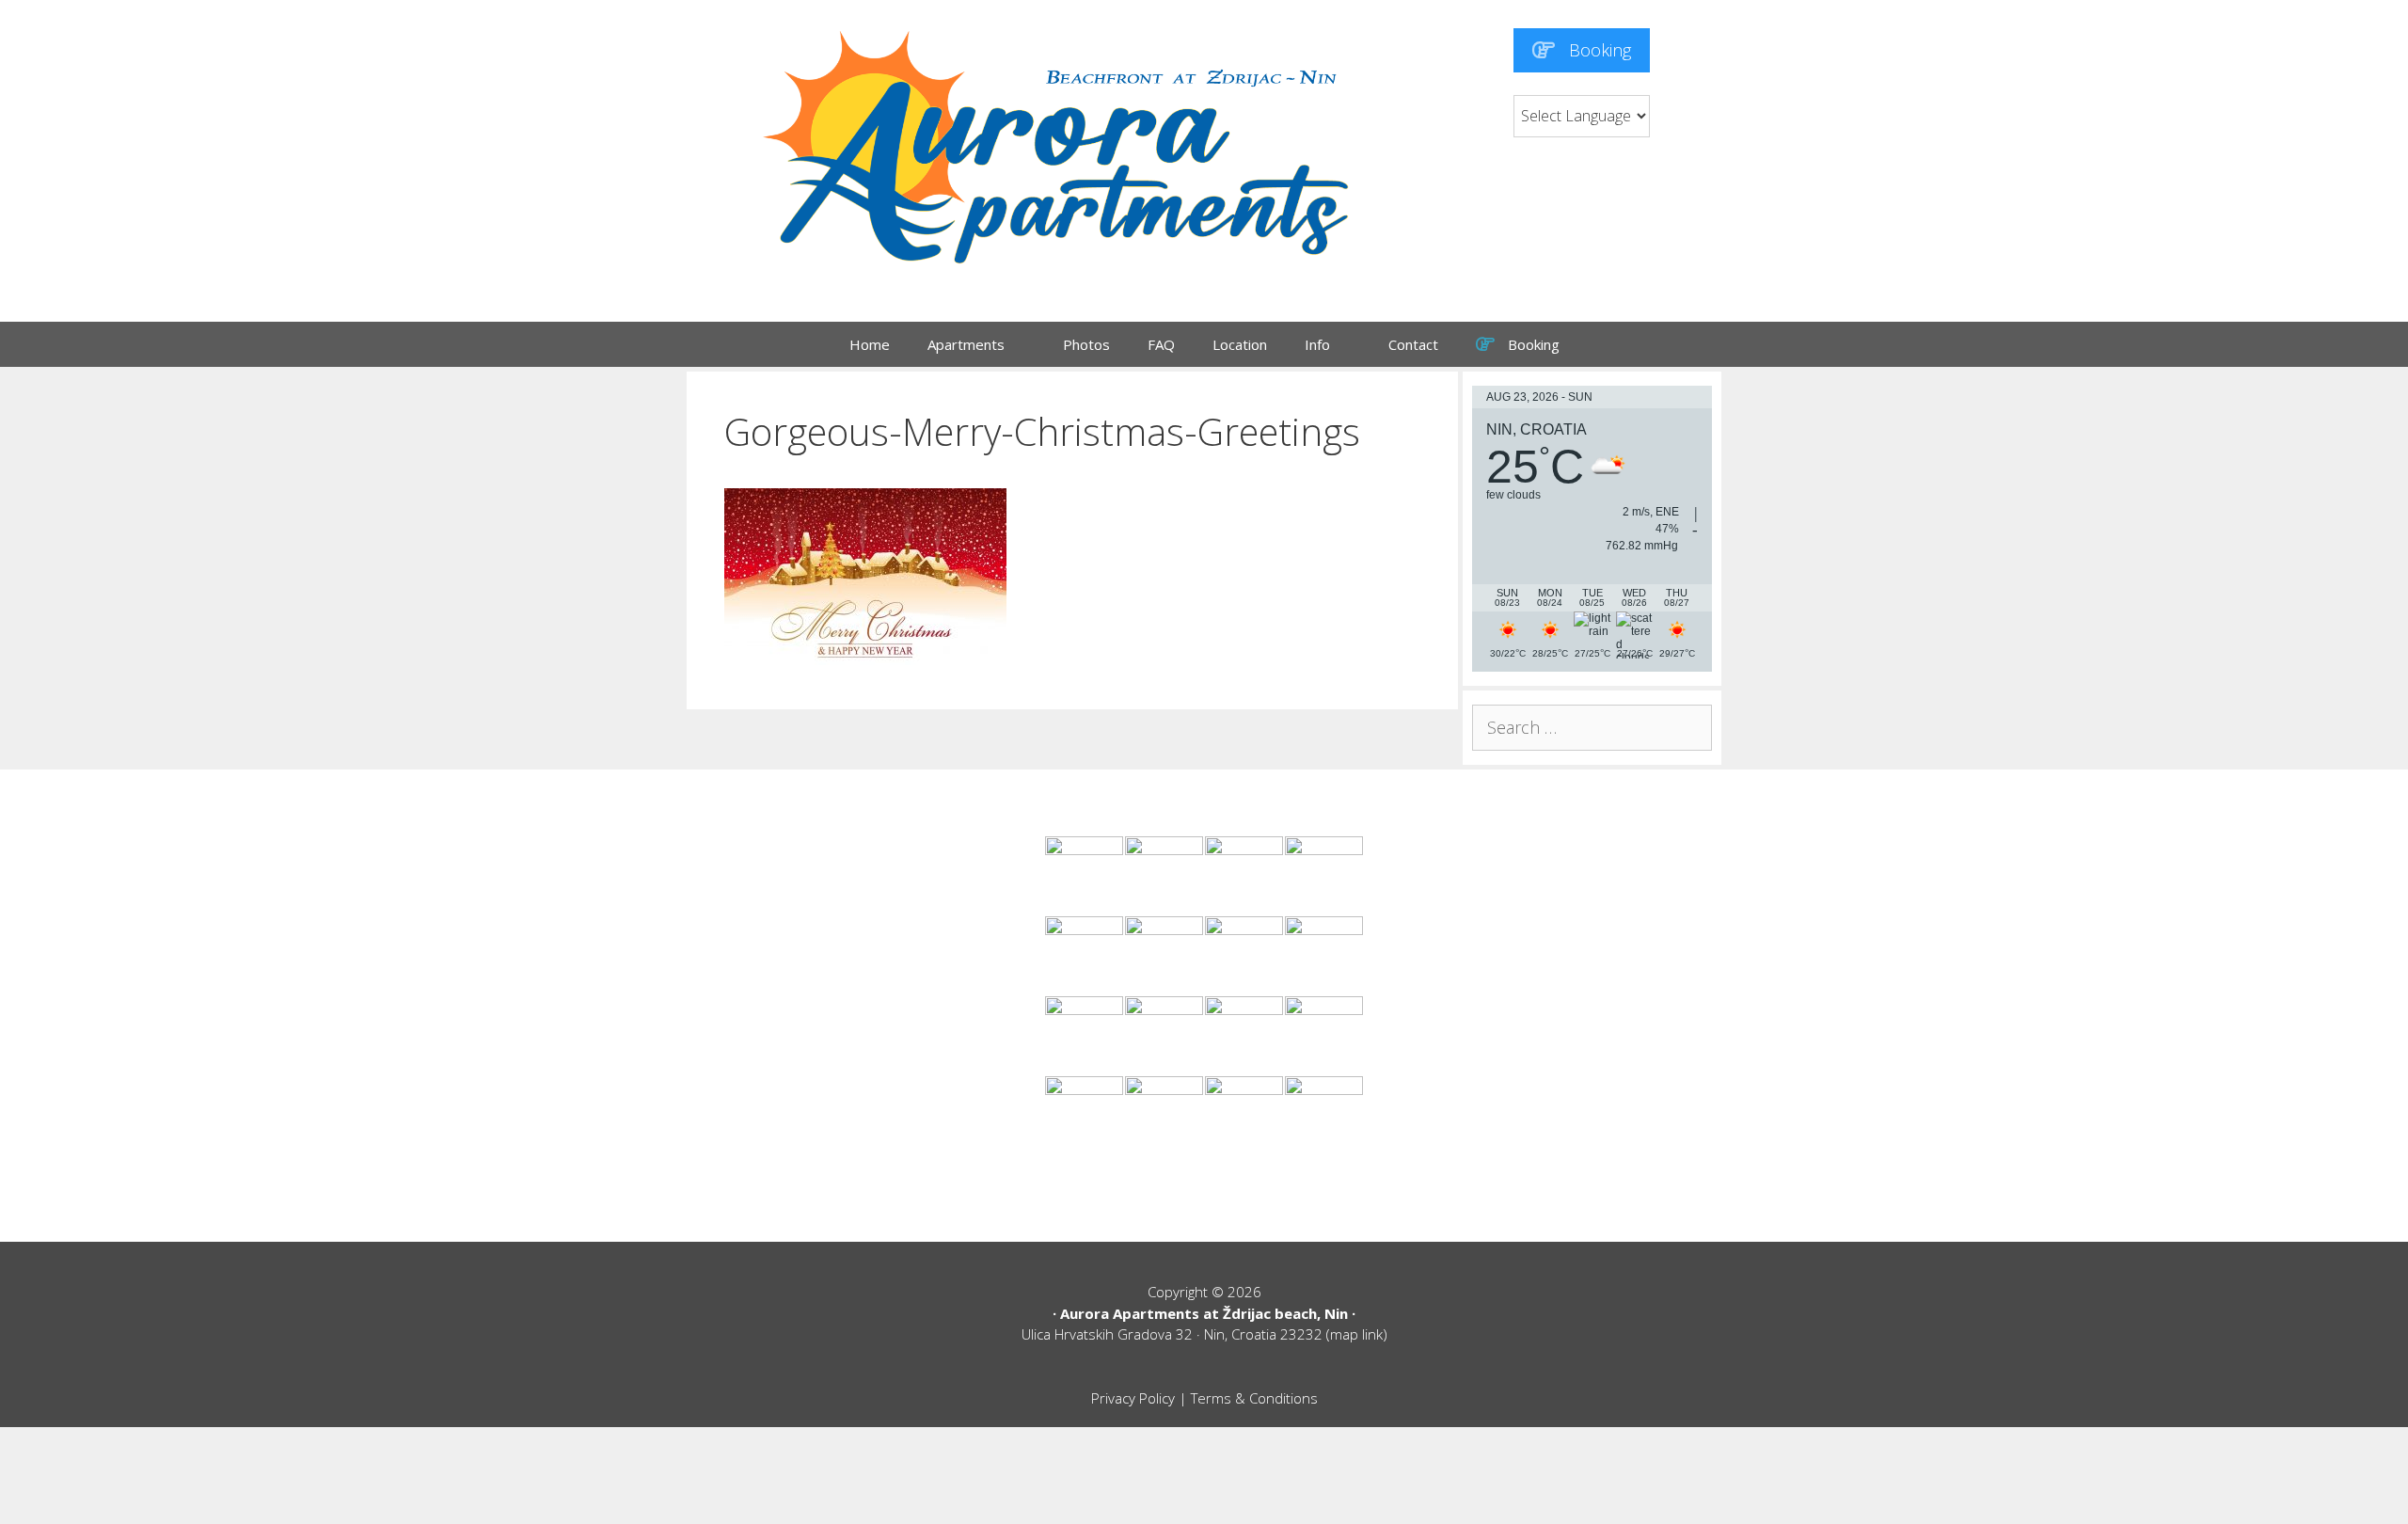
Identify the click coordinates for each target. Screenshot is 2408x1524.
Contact (1413, 344)
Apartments (966, 344)
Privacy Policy (1133, 1398)
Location (1240, 344)
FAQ (1161, 344)
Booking (1598, 50)
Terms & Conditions (1254, 1398)
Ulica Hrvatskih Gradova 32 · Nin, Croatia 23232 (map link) (1204, 1334)
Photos (1086, 344)
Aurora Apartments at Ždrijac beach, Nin (1204, 1313)
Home (870, 344)
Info (1317, 344)
